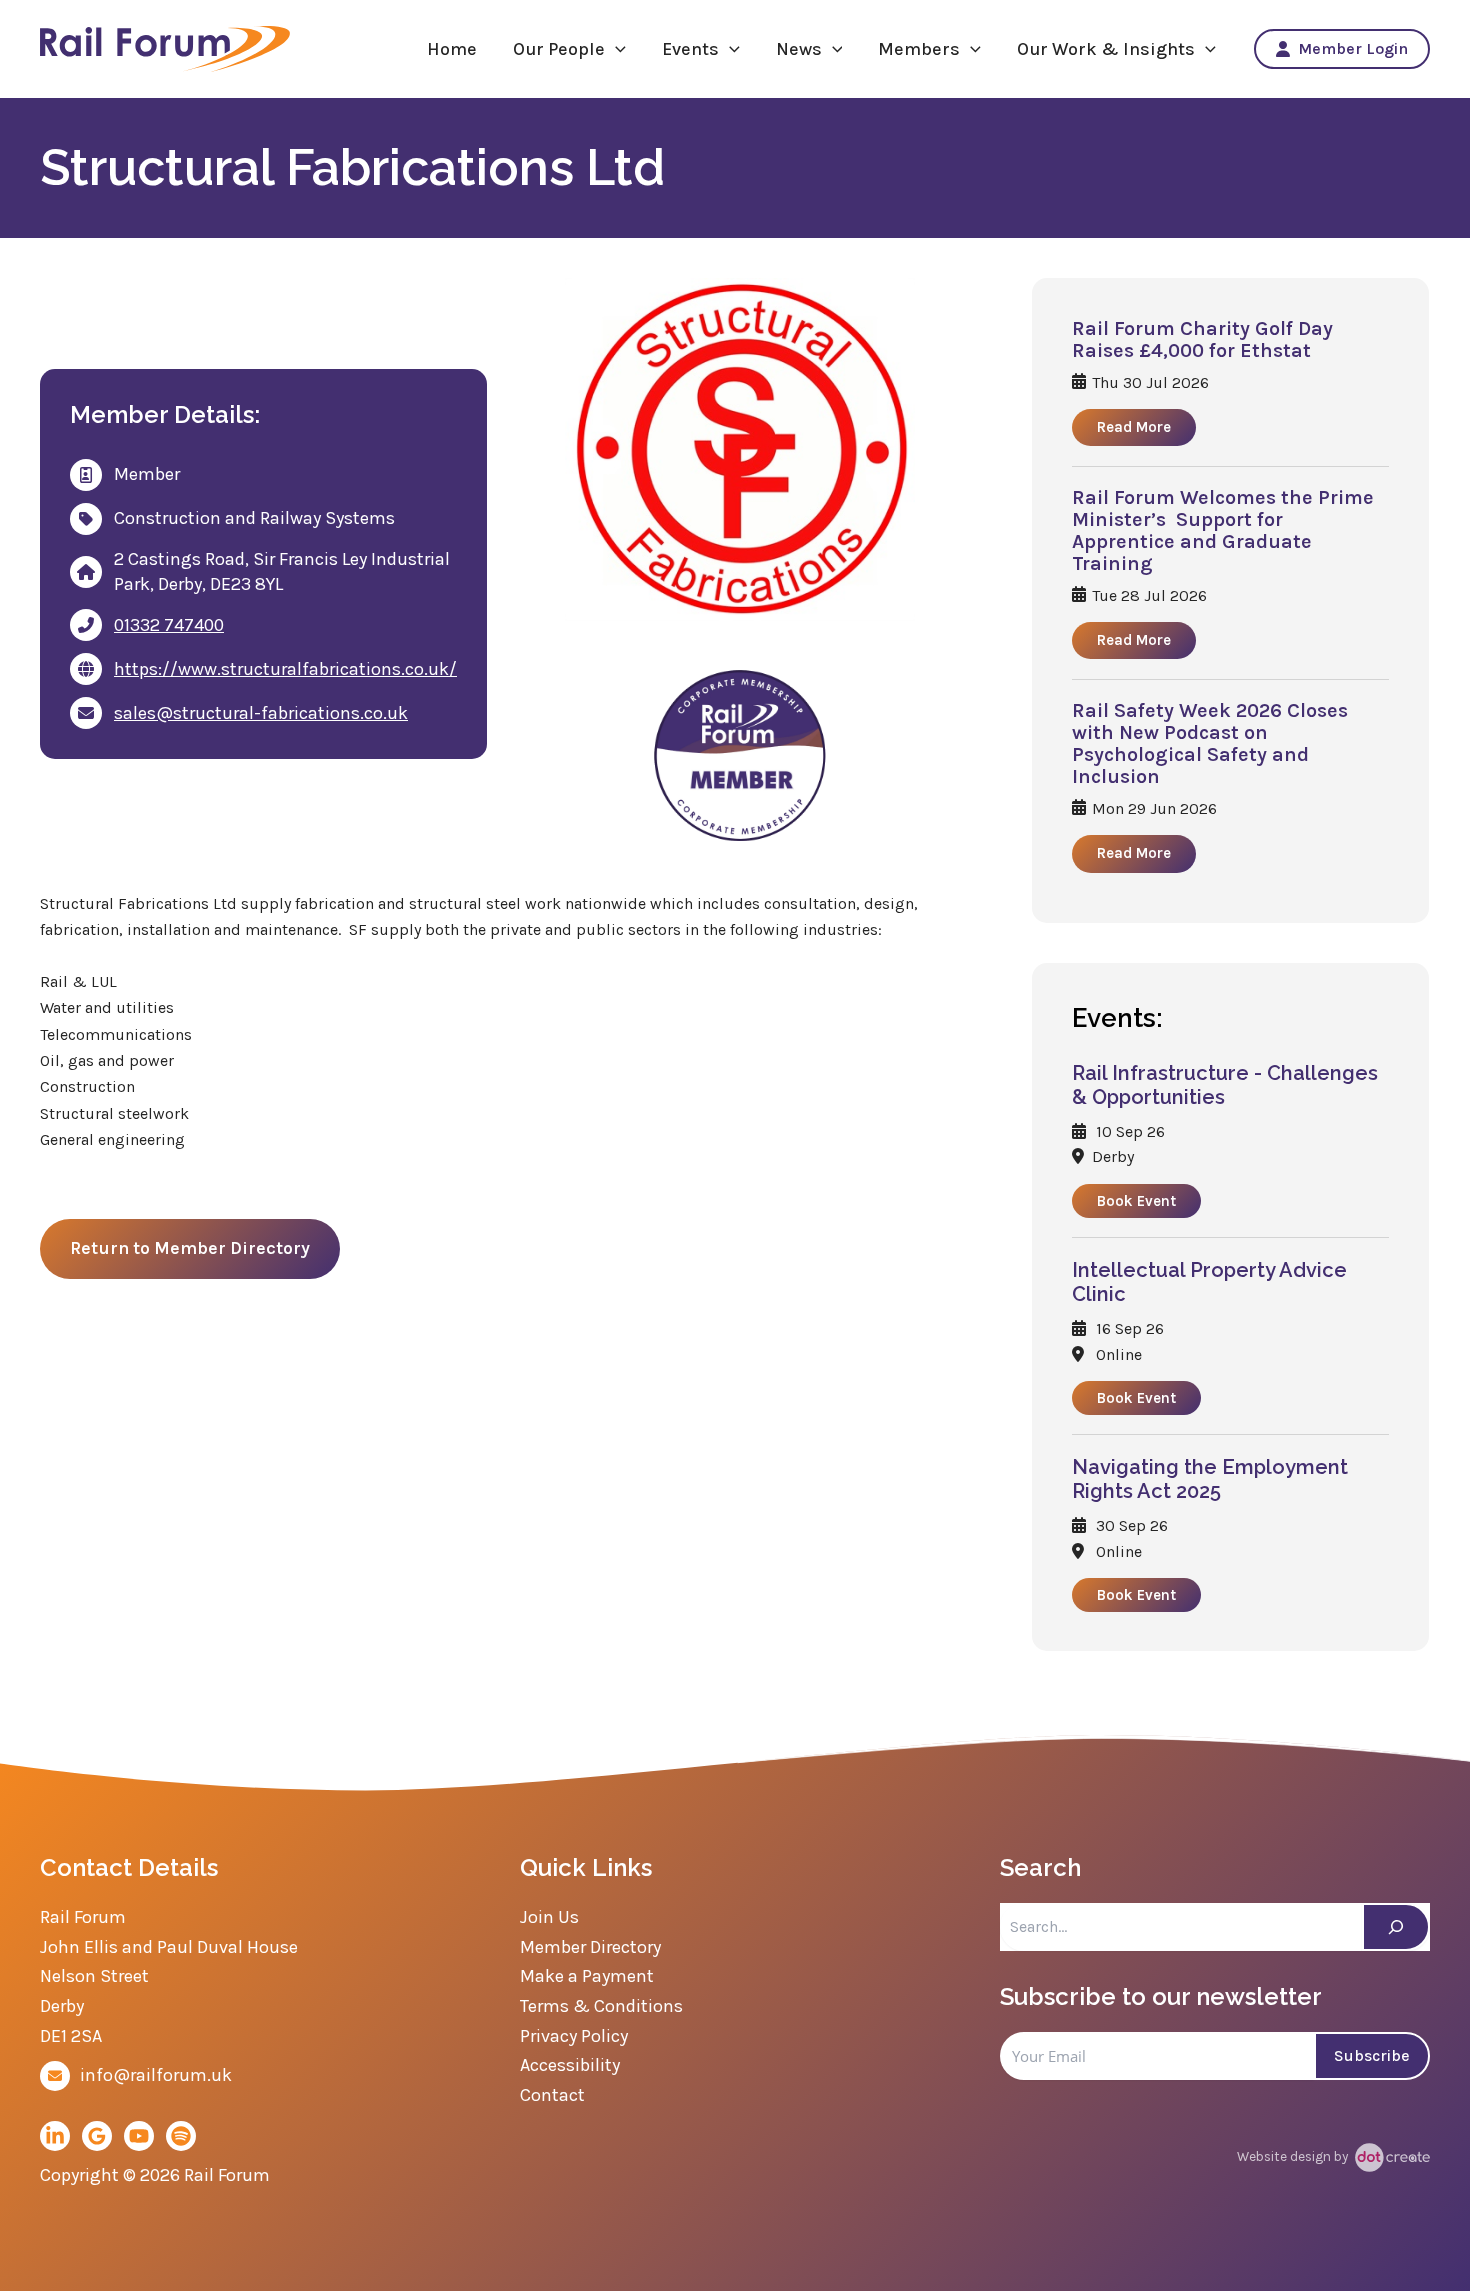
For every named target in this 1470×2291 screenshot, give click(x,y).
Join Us (549, 1917)
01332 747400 (169, 625)
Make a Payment (587, 1976)
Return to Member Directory (190, 1248)
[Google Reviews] (97, 2136)
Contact (552, 2095)
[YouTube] (139, 2136)
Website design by (1294, 2156)
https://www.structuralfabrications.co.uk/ (285, 669)
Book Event (1136, 1201)
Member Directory (590, 1947)
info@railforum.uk (156, 2075)
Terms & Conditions (601, 2006)
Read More (1134, 427)
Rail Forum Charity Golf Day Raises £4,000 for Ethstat (1202, 340)
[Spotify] (181, 2136)
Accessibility (570, 2065)
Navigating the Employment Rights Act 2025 (1210, 1479)
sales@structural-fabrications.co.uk (261, 713)
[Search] (1396, 1927)
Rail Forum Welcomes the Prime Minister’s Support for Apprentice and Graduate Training (1223, 531)
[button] (615, 49)
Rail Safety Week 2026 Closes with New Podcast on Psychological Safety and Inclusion (1210, 744)
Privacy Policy (574, 2036)
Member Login (1353, 48)
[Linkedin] (55, 2136)
